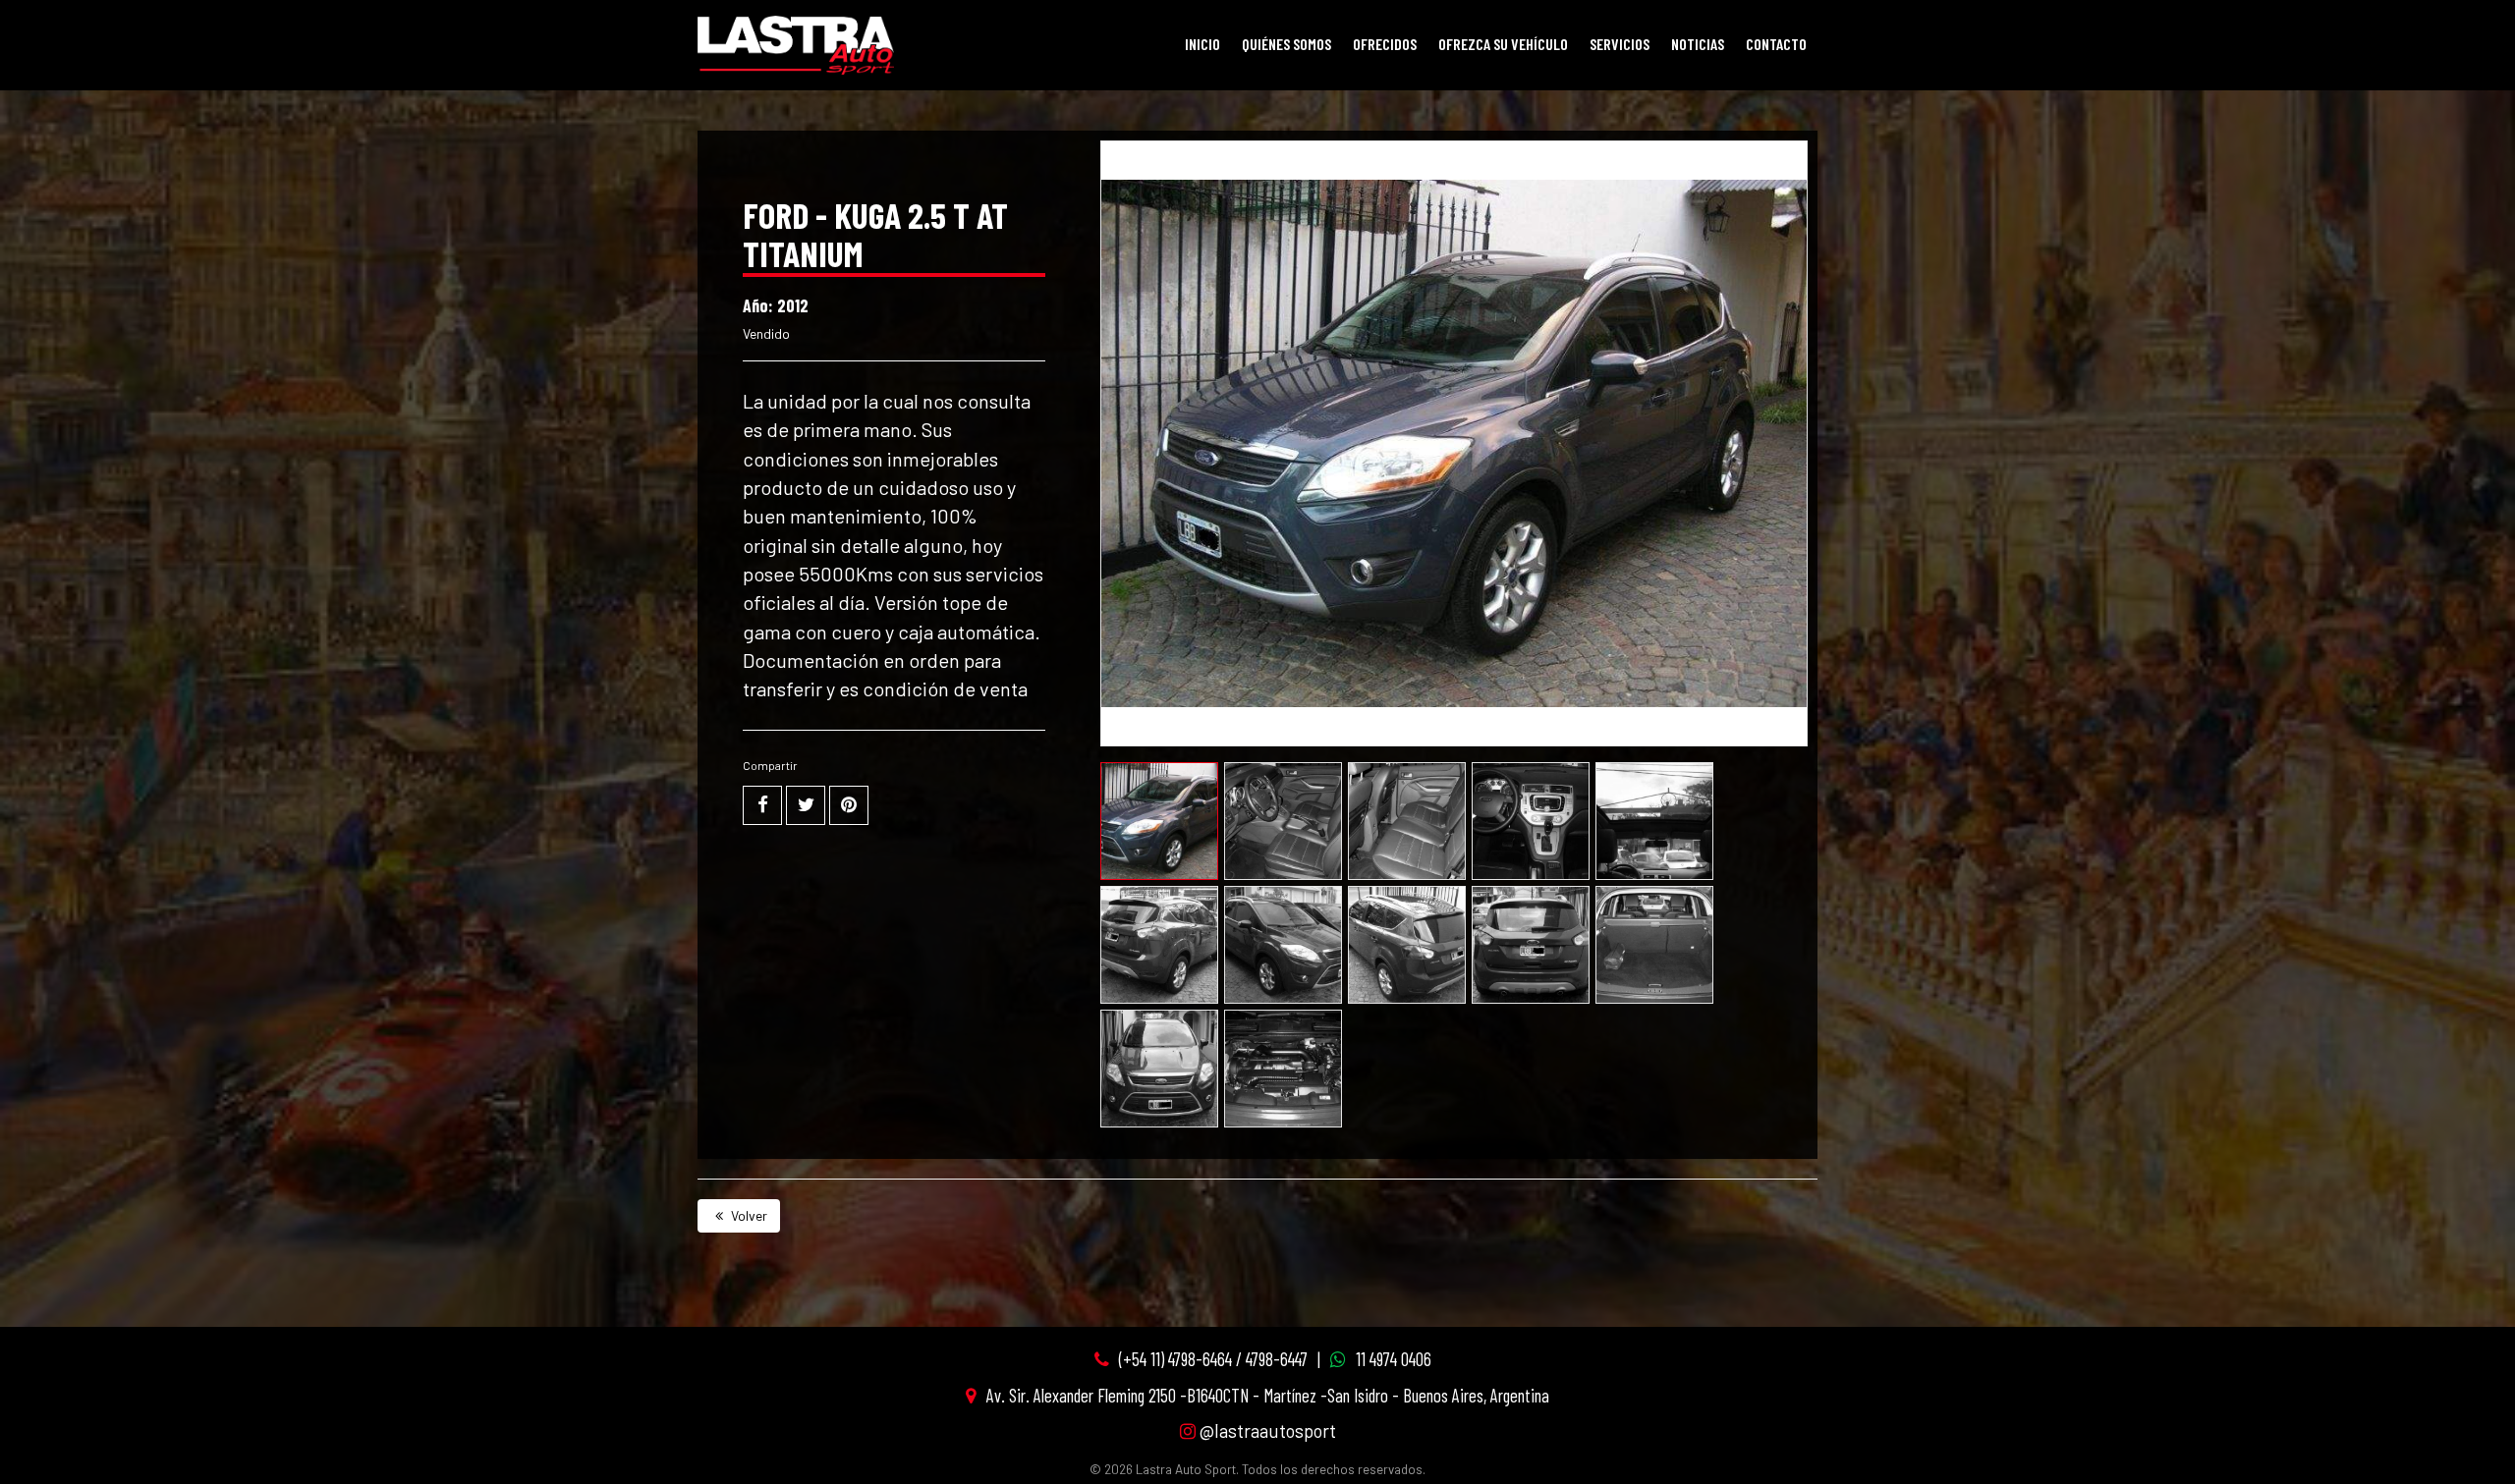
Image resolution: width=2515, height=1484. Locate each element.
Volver (748, 1215)
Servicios (1620, 44)
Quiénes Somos (1286, 44)
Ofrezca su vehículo (1503, 44)
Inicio (1202, 44)
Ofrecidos (1385, 44)
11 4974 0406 (1394, 1359)
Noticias (1698, 44)
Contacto (1776, 44)
